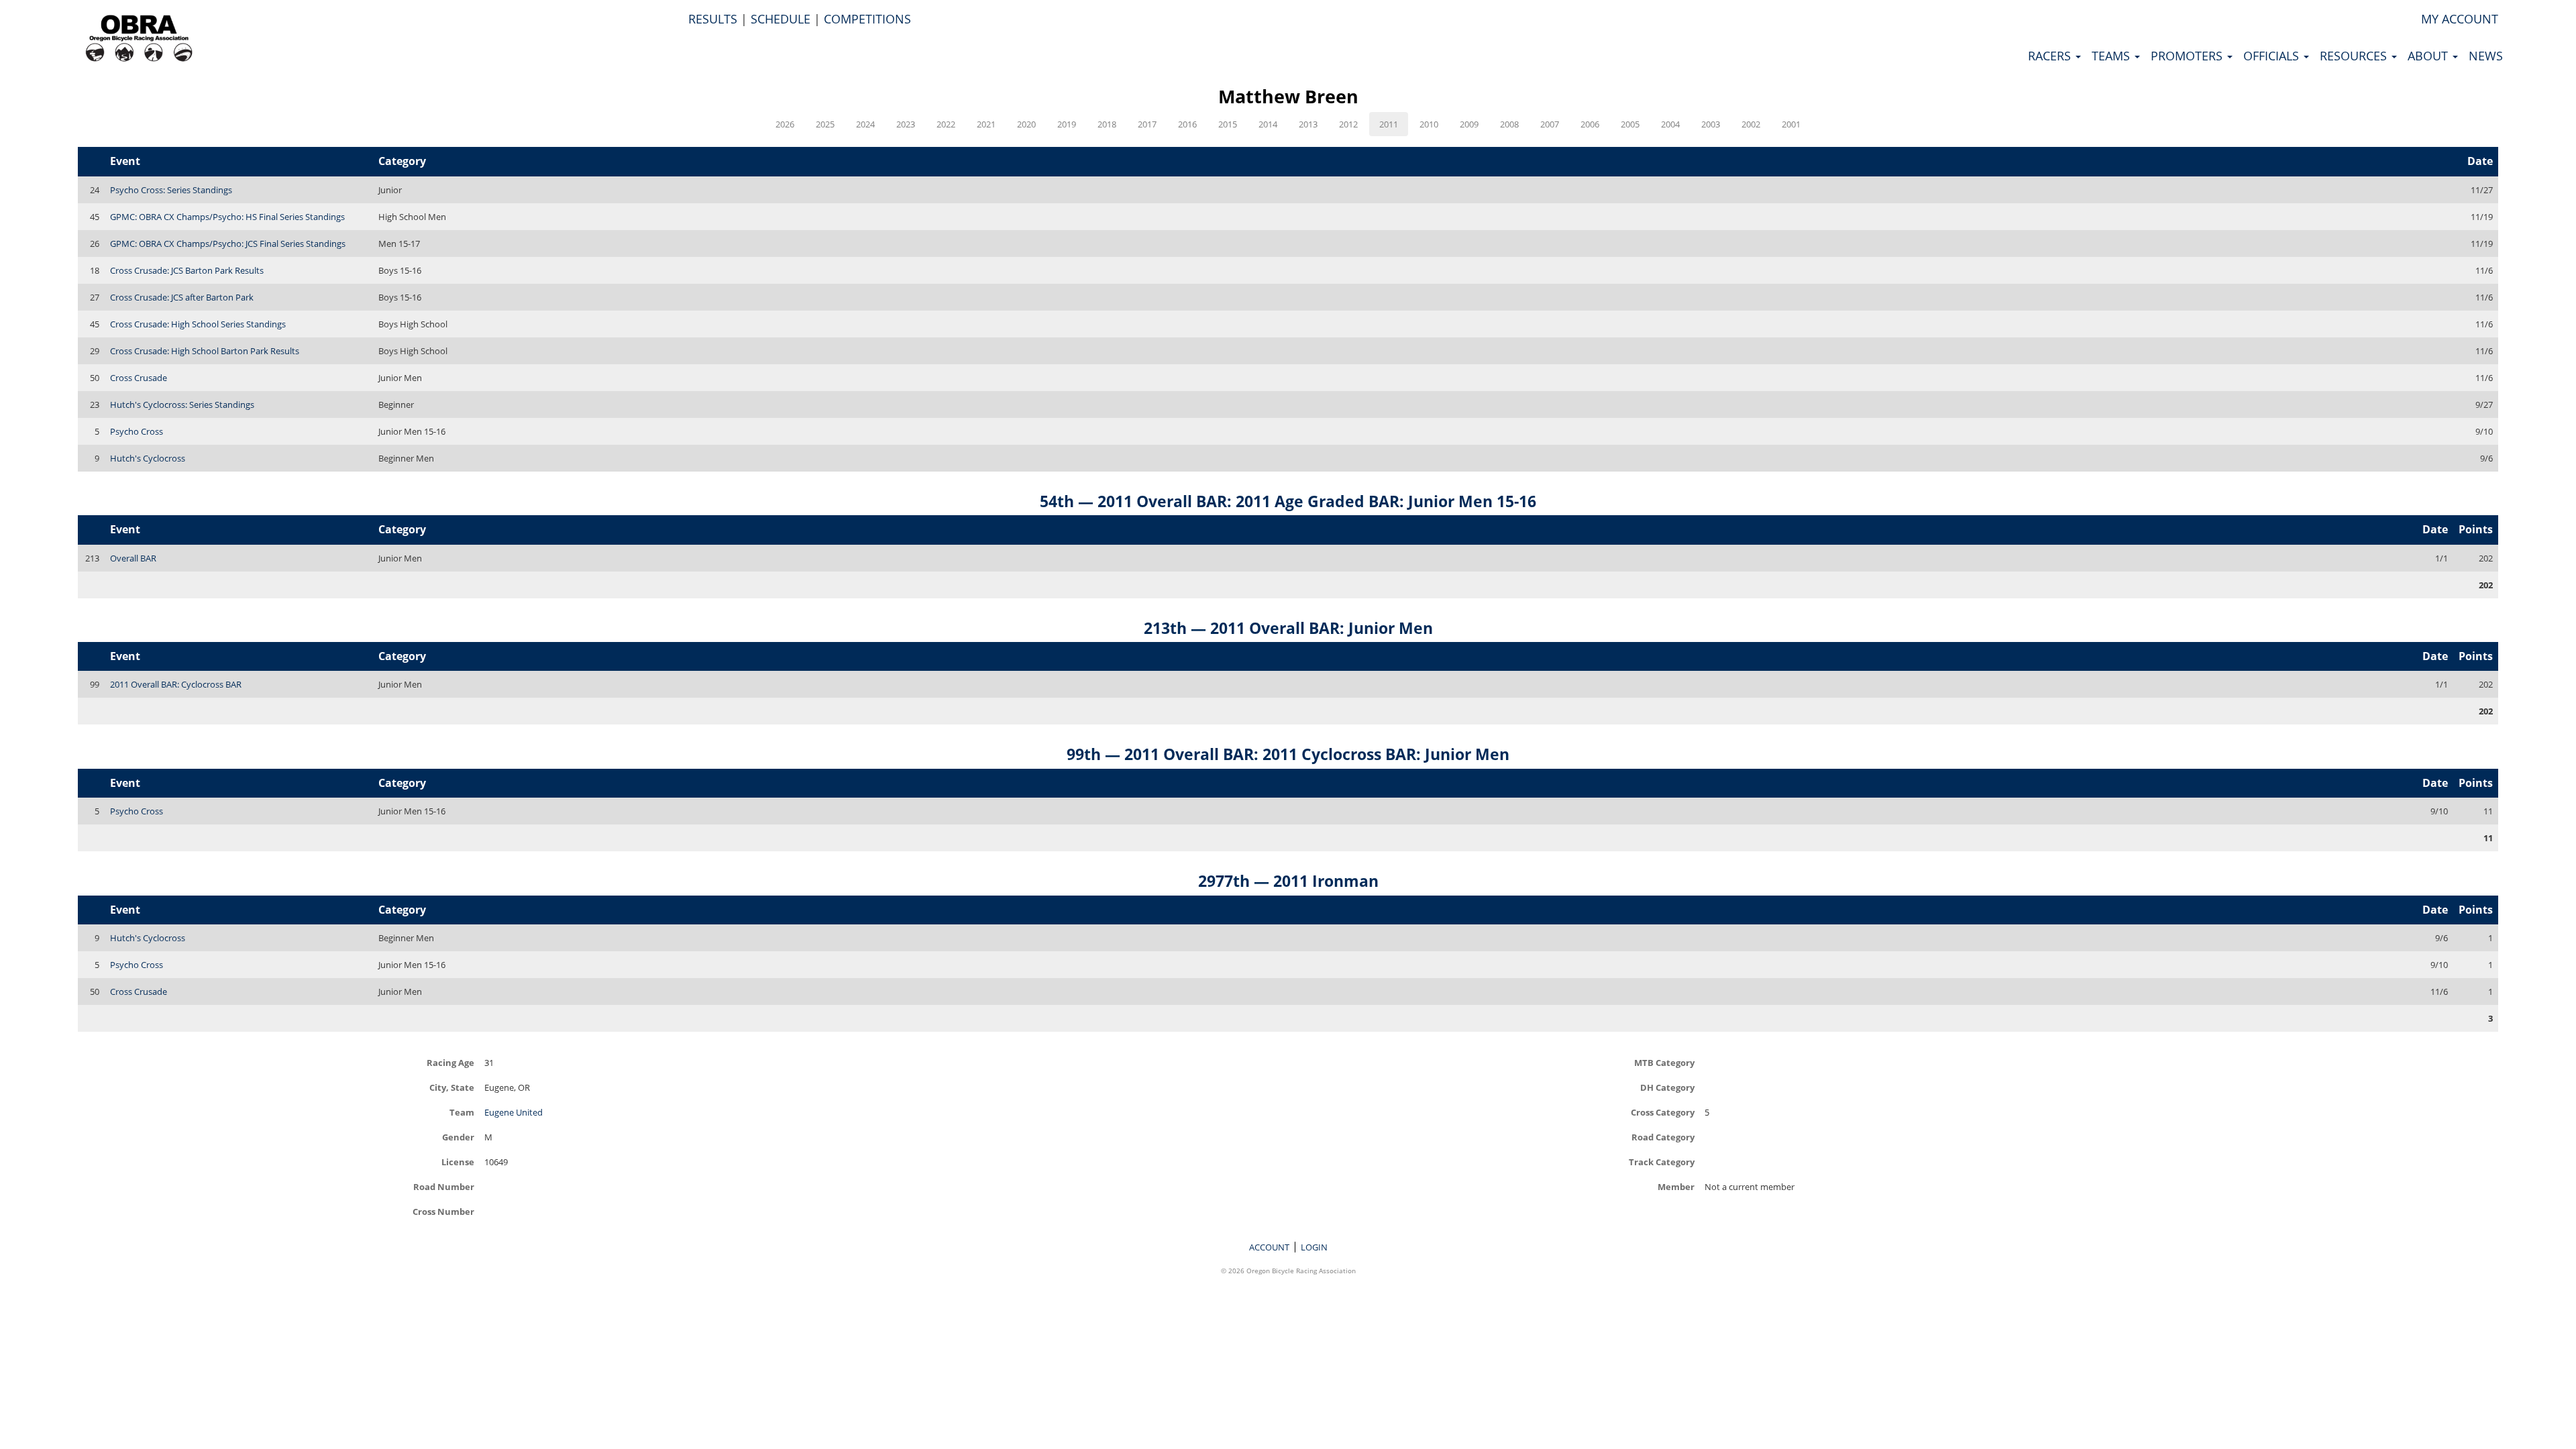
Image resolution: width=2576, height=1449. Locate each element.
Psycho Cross (137, 431)
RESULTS (713, 19)
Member (1676, 1186)
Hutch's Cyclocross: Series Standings (182, 405)
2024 (865, 124)
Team (462, 1112)
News (2486, 56)
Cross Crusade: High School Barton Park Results (205, 351)
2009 (1469, 124)
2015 (1228, 124)
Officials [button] (2273, 56)
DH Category (1667, 1087)
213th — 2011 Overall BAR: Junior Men (1288, 628)
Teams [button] (2112, 56)
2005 (1630, 124)
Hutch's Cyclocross (148, 458)
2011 (1389, 124)
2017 (1147, 124)
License (458, 1162)
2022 (946, 124)
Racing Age (450, 1062)
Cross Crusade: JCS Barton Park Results (187, 270)
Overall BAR (133, 558)
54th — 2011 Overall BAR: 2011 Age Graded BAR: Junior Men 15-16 (1288, 501)
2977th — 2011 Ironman (1288, 881)
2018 (1107, 124)
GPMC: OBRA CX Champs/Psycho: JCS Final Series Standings (228, 244)
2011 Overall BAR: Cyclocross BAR (176, 684)
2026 (785, 124)
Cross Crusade (139, 378)
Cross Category (1663, 1112)
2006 (1590, 124)
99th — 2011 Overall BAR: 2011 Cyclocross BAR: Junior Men (1288, 754)
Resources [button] (2355, 56)
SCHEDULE (781, 19)
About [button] (2429, 56)
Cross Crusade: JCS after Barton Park (182, 297)
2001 (1791, 124)
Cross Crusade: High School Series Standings (198, 324)
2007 (1550, 124)
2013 (1308, 124)
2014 (1268, 124)
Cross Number (443, 1211)
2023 (906, 124)
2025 (825, 124)
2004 (1670, 124)
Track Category (1662, 1162)
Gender (458, 1137)
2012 (1348, 124)
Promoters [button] (2188, 56)
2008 (1509, 124)
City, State (452, 1087)
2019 (1067, 124)
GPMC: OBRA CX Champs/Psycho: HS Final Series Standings (227, 217)
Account (1269, 1247)
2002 (1751, 124)
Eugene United (514, 1112)
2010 (1429, 124)
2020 (1026, 124)
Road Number (444, 1186)
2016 (1187, 124)
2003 (1711, 124)
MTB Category (1664, 1062)
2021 (986, 124)
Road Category (1663, 1137)
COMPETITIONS (867, 19)
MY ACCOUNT (2460, 19)
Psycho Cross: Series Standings (171, 190)
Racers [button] (2051, 56)
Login (1314, 1247)
